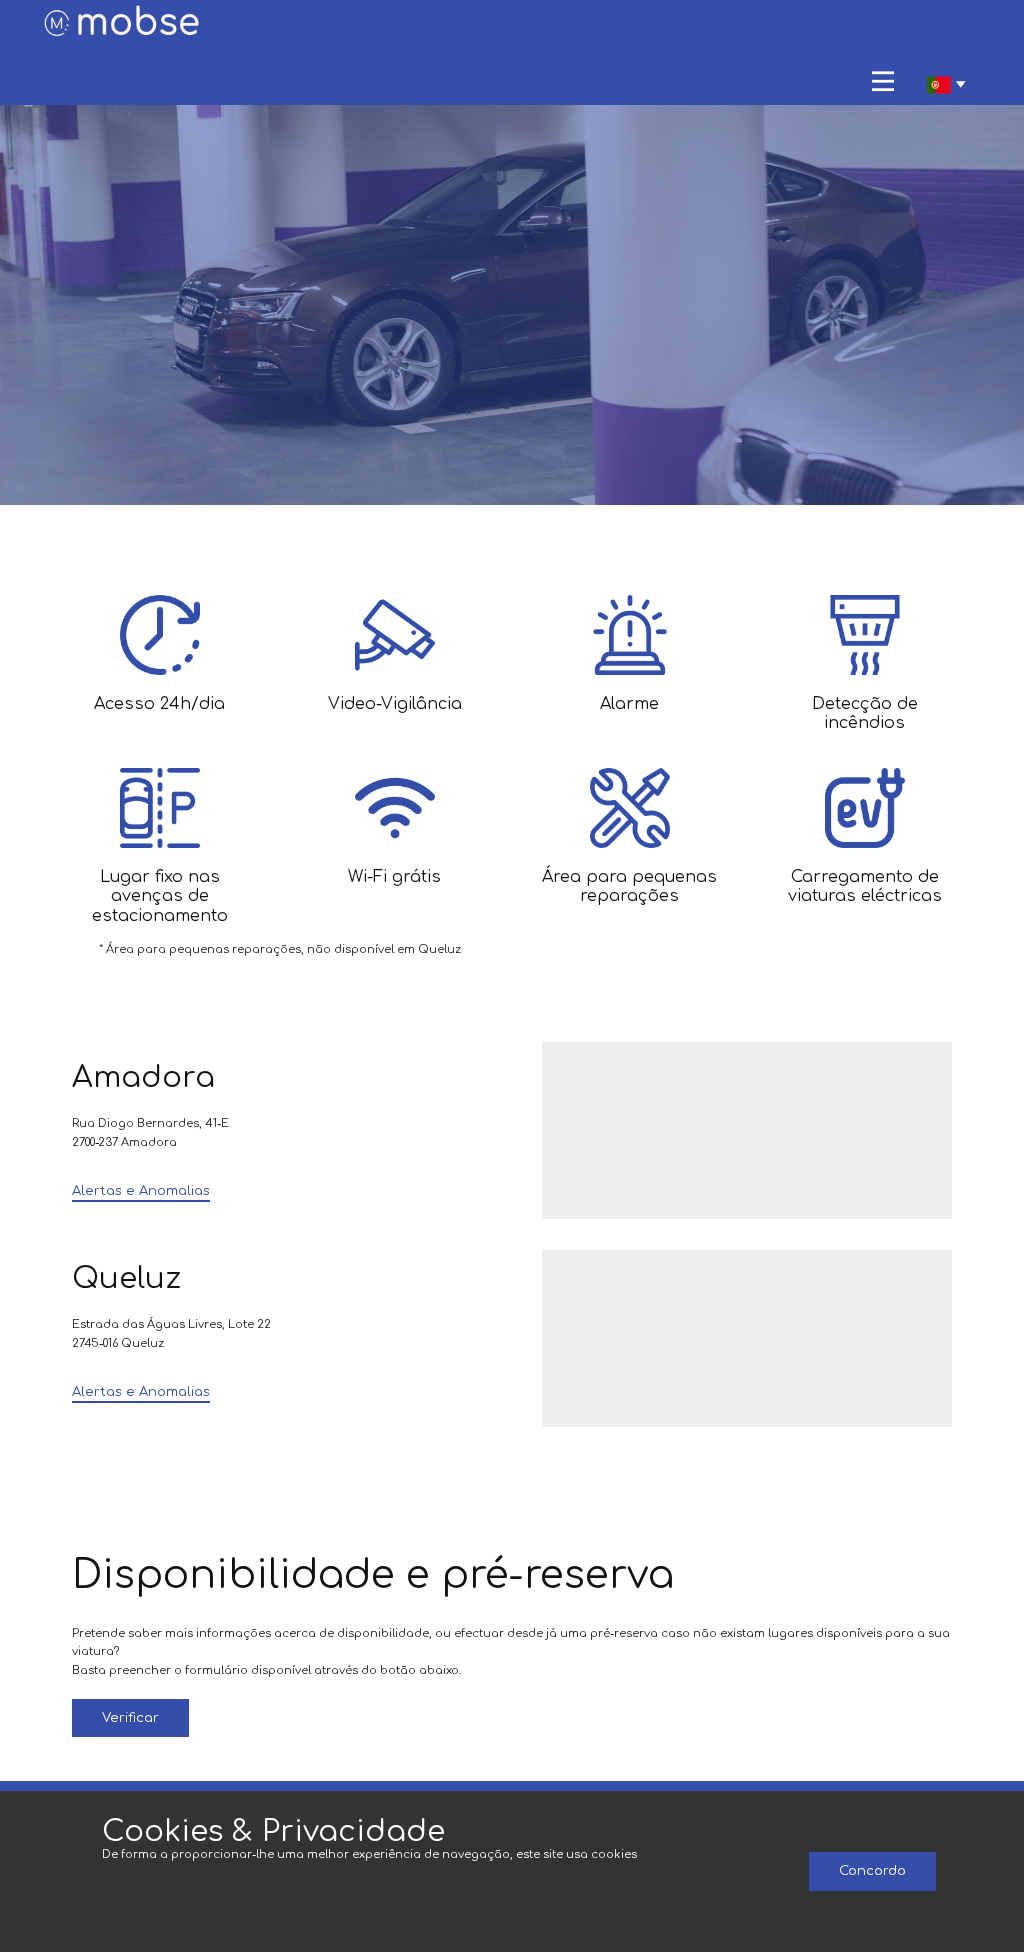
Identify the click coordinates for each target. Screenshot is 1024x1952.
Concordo (872, 1871)
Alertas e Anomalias (141, 1191)
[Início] (122, 23)
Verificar (130, 1718)
